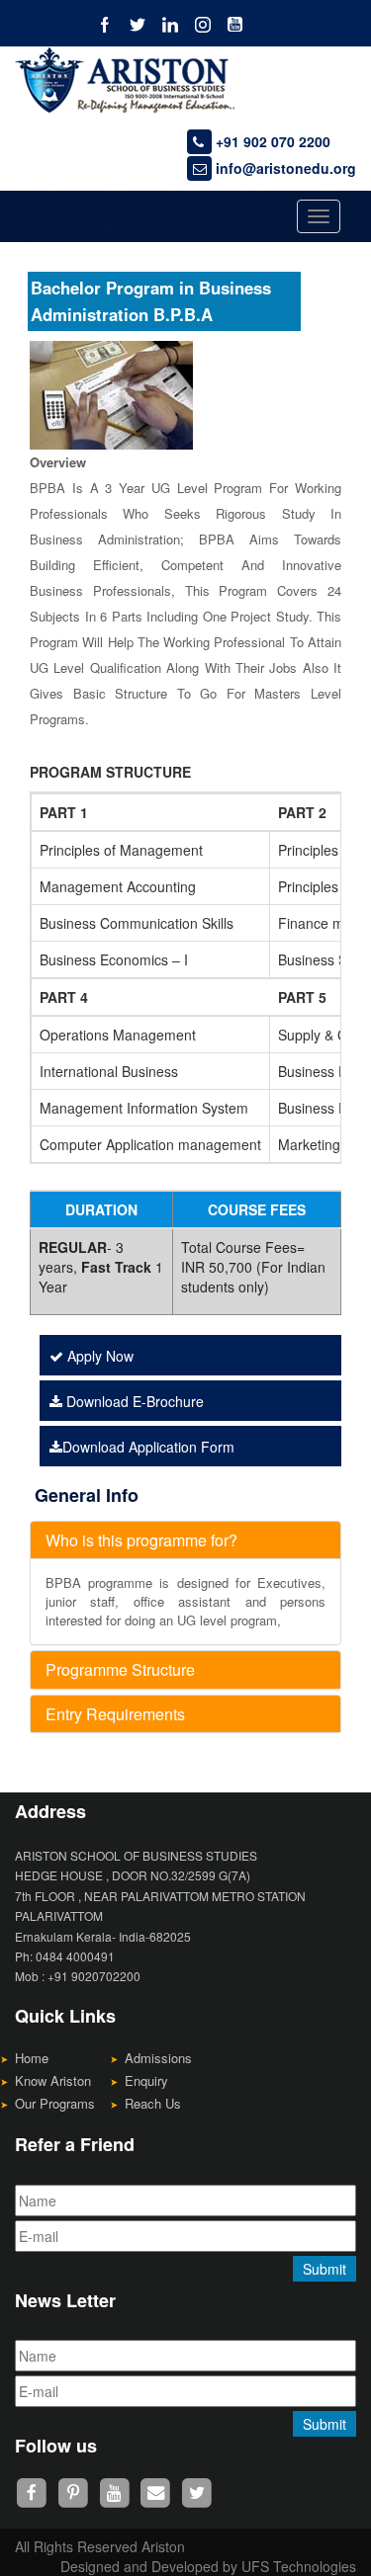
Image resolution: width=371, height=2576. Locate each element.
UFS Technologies (299, 2566)
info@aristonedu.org (284, 168)
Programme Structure (120, 1669)
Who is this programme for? (141, 1540)
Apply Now (98, 1356)
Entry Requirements (115, 1714)
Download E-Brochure (133, 1401)
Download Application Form (148, 1447)
